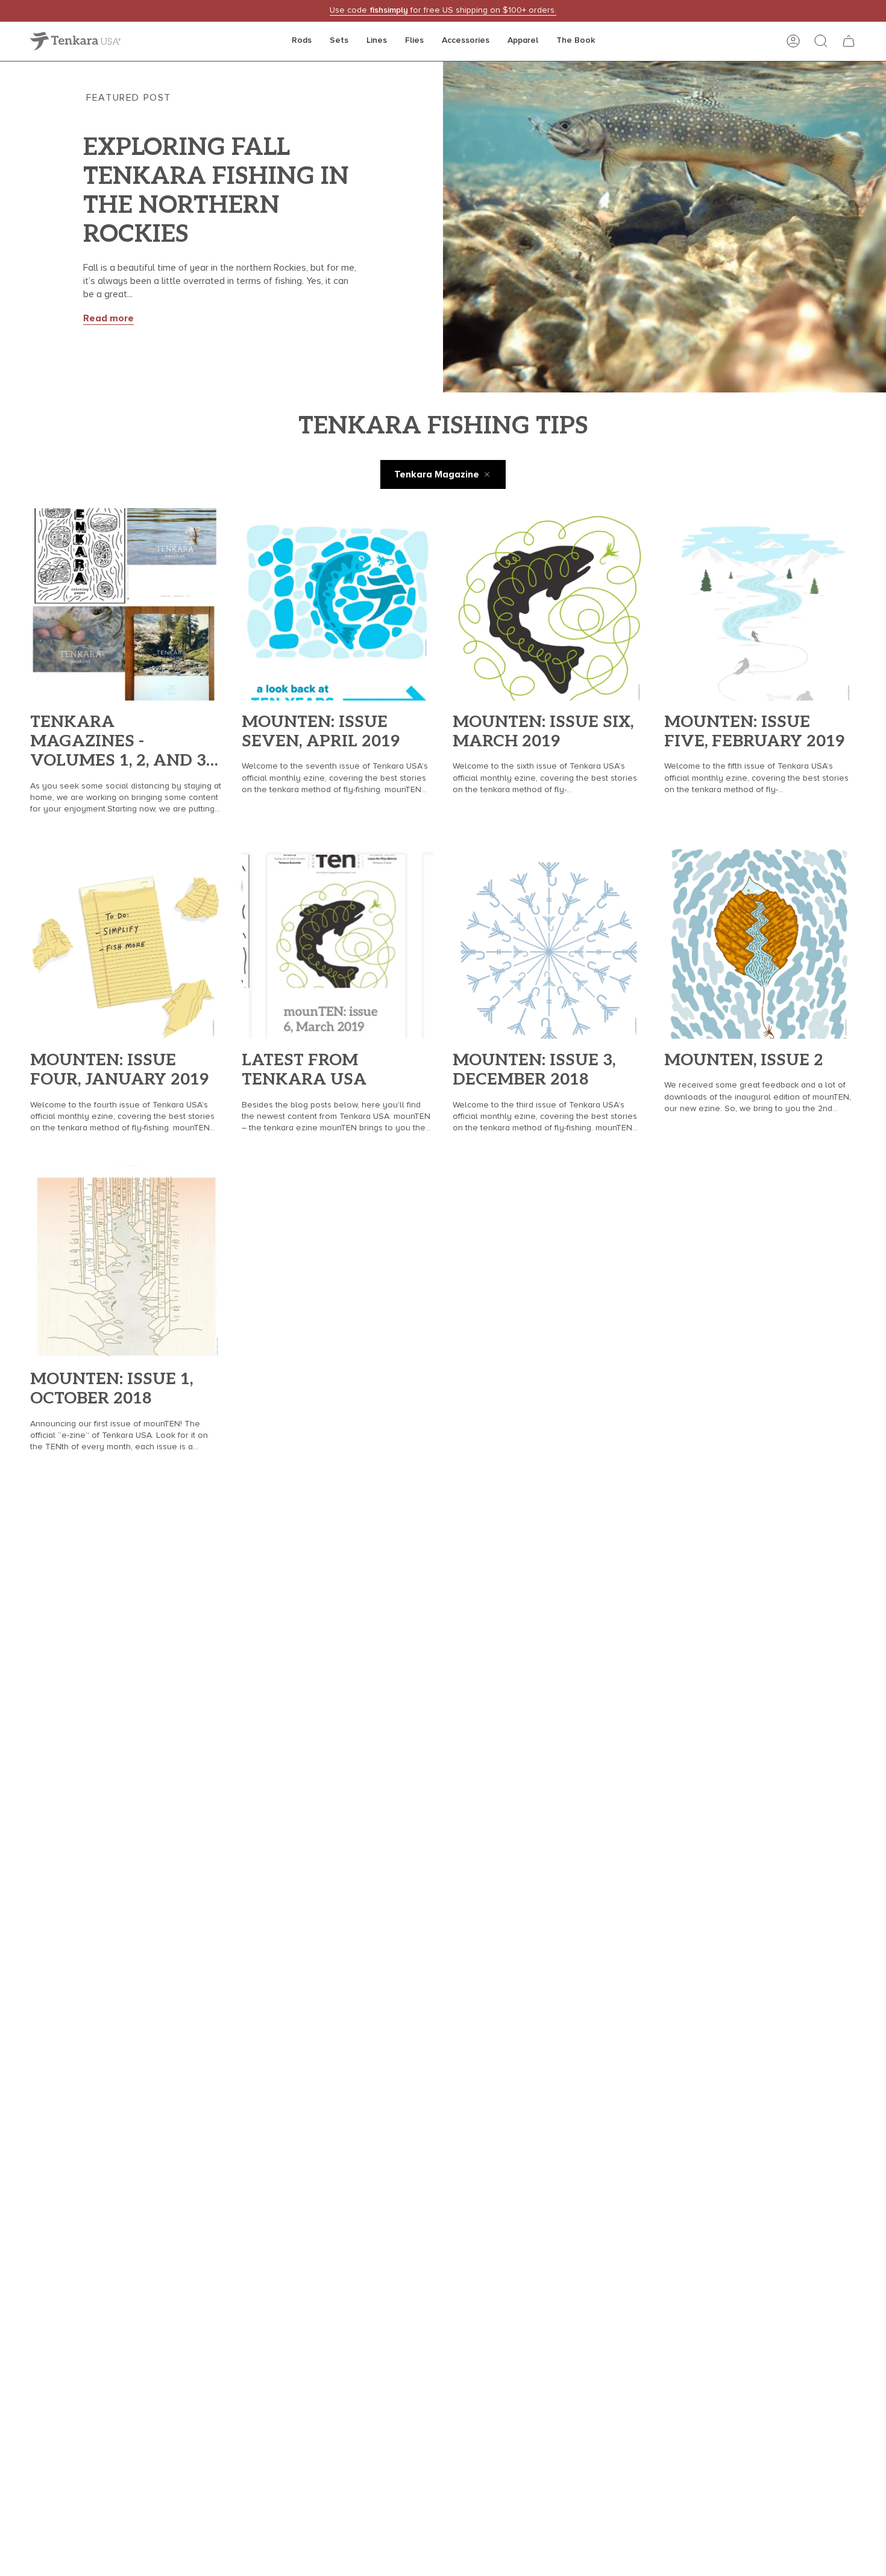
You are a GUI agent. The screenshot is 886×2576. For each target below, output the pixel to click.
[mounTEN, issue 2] (760, 943)
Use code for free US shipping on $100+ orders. (443, 10)
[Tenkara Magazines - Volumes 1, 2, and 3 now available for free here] (126, 604)
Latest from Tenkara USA (304, 1070)
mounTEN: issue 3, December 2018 (534, 1070)
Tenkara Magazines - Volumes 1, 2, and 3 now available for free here (121, 742)
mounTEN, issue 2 (744, 1060)
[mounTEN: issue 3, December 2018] (549, 943)
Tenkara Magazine (437, 474)
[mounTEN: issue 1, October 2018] (126, 1261)
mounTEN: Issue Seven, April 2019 (321, 732)
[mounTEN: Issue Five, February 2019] (760, 604)
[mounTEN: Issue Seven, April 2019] (338, 604)
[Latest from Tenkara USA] (338, 943)
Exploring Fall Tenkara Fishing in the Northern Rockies (216, 191)
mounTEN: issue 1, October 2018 (112, 1389)
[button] (302, 41)
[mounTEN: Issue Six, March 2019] (549, 604)
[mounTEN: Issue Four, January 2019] (126, 943)
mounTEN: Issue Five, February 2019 (754, 732)
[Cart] (849, 41)
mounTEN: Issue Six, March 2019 (543, 732)
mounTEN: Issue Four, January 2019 (119, 1070)
